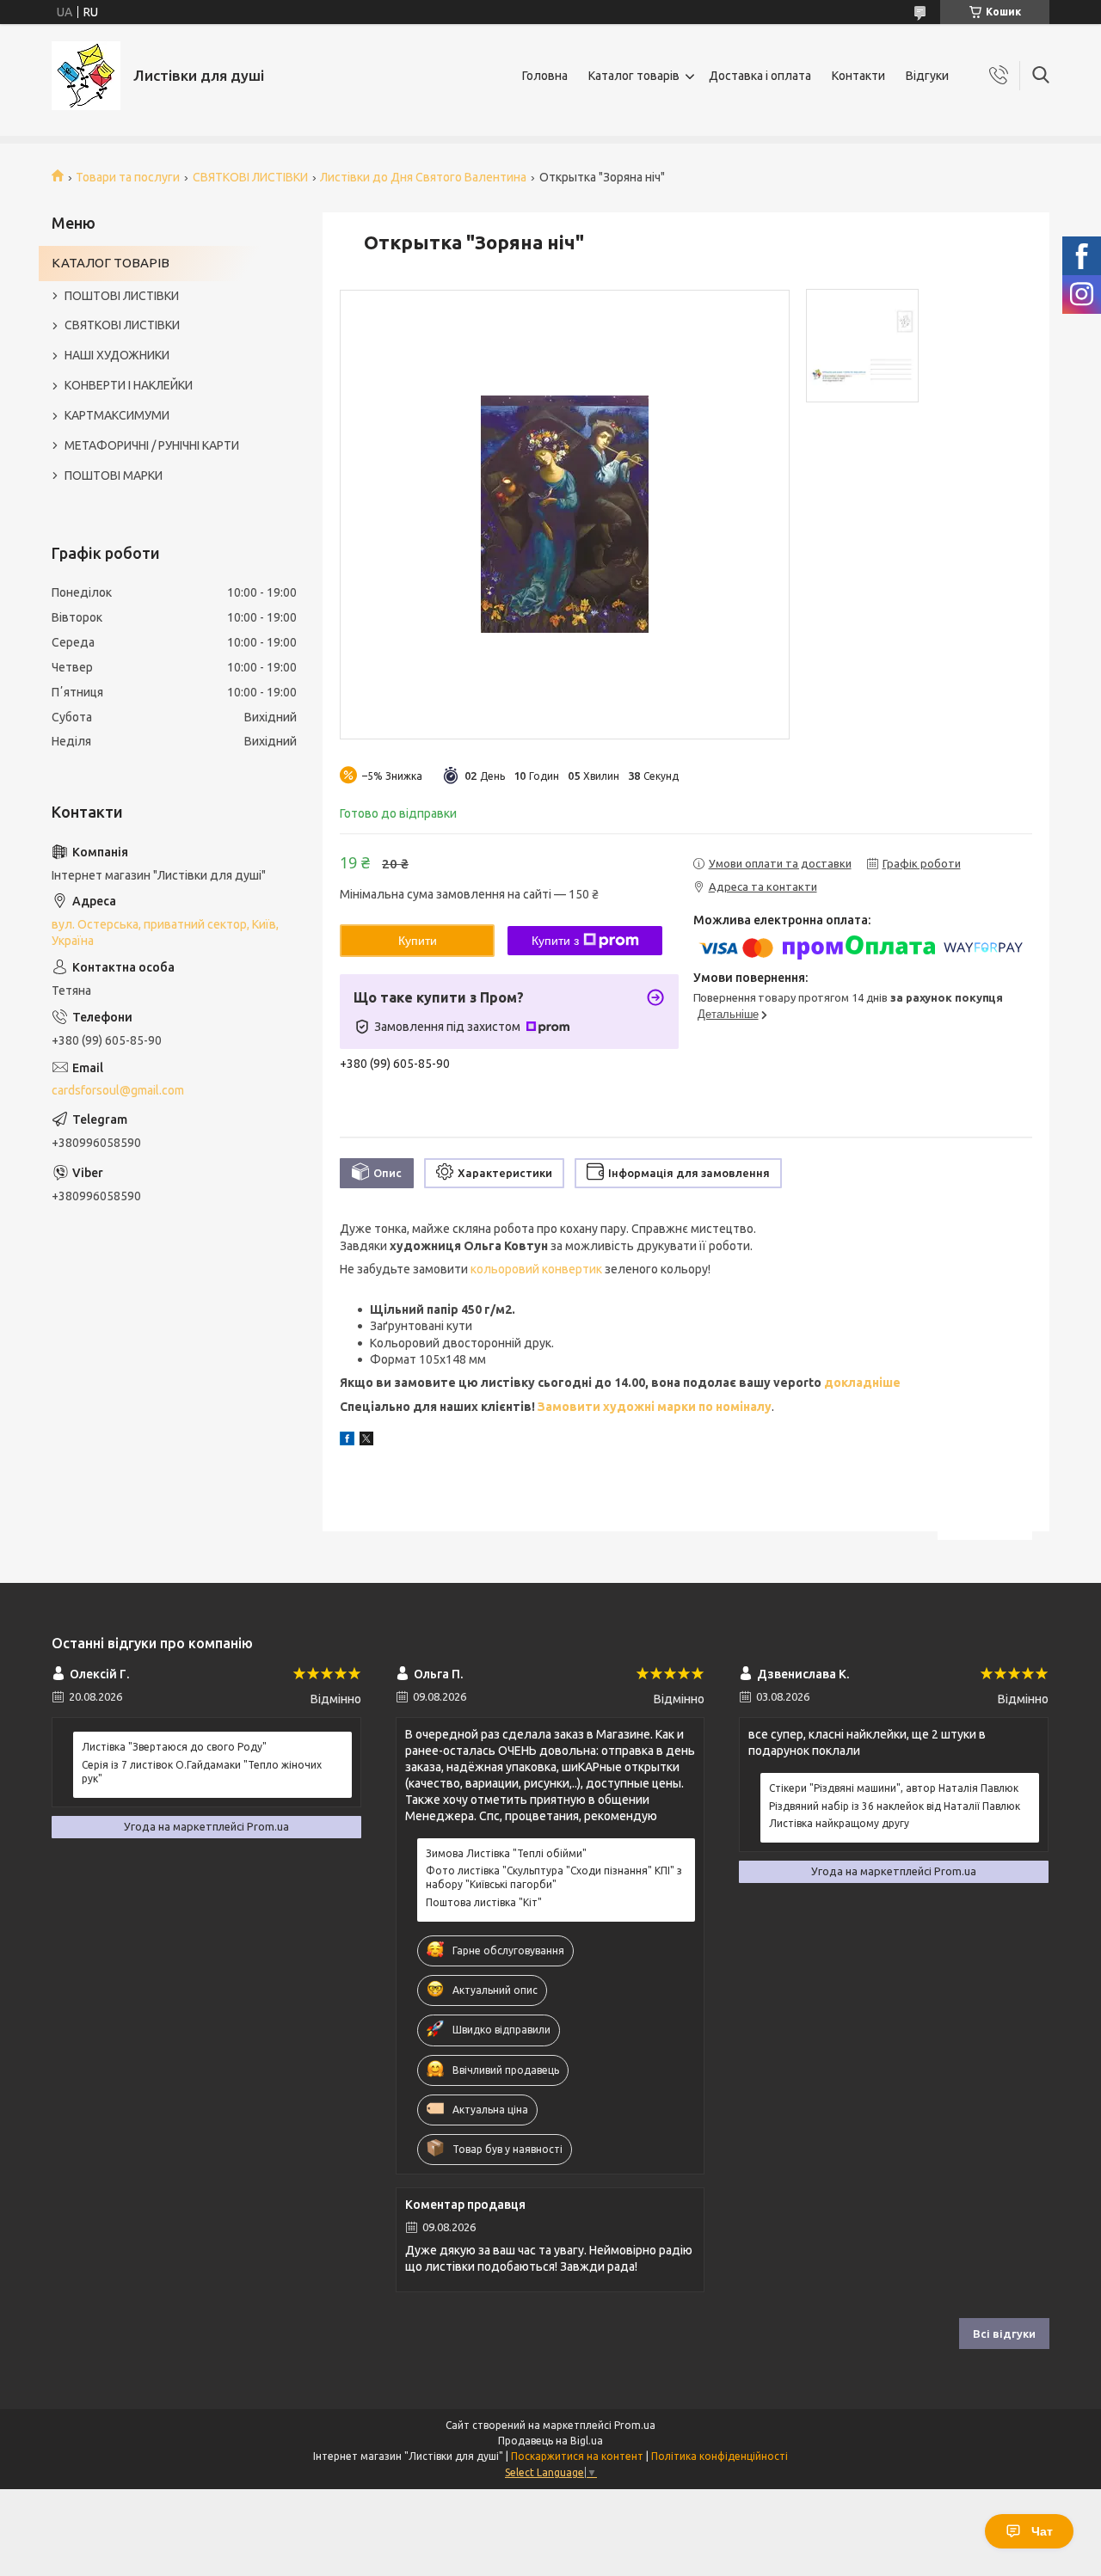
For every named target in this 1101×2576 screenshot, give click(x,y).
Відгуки (927, 76)
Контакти (858, 76)
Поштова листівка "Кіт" (484, 1902)
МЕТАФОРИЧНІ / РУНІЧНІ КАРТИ (152, 445)
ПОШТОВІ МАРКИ (114, 475)
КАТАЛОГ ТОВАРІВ (111, 263)
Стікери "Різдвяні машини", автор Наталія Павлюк (894, 1788)
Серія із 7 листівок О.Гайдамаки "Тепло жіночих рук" (202, 1772)
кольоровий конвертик (536, 1269)
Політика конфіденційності (720, 2456)
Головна (545, 76)
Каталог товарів (634, 76)
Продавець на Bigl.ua (550, 2441)
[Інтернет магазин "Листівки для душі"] (86, 76)
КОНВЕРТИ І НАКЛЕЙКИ (129, 385)
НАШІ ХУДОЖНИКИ (117, 355)
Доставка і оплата (760, 76)
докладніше (861, 1383)
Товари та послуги (128, 177)
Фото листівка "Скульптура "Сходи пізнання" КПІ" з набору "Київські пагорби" (554, 1877)
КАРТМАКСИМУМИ (117, 415)
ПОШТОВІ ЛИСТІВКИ (122, 296)
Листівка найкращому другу (839, 1823)
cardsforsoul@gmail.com (118, 1090)
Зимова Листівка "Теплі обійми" (506, 1853)
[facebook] (347, 1441)
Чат (1042, 2531)
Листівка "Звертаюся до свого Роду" (174, 1747)
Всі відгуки (1004, 2334)
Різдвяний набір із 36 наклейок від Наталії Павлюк (895, 1806)
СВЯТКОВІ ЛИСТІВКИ (250, 177)
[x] (366, 1441)
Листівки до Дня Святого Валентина (423, 177)
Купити (418, 941)
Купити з (555, 941)
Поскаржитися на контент (577, 2456)
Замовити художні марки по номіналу (655, 1407)
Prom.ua (635, 2425)
